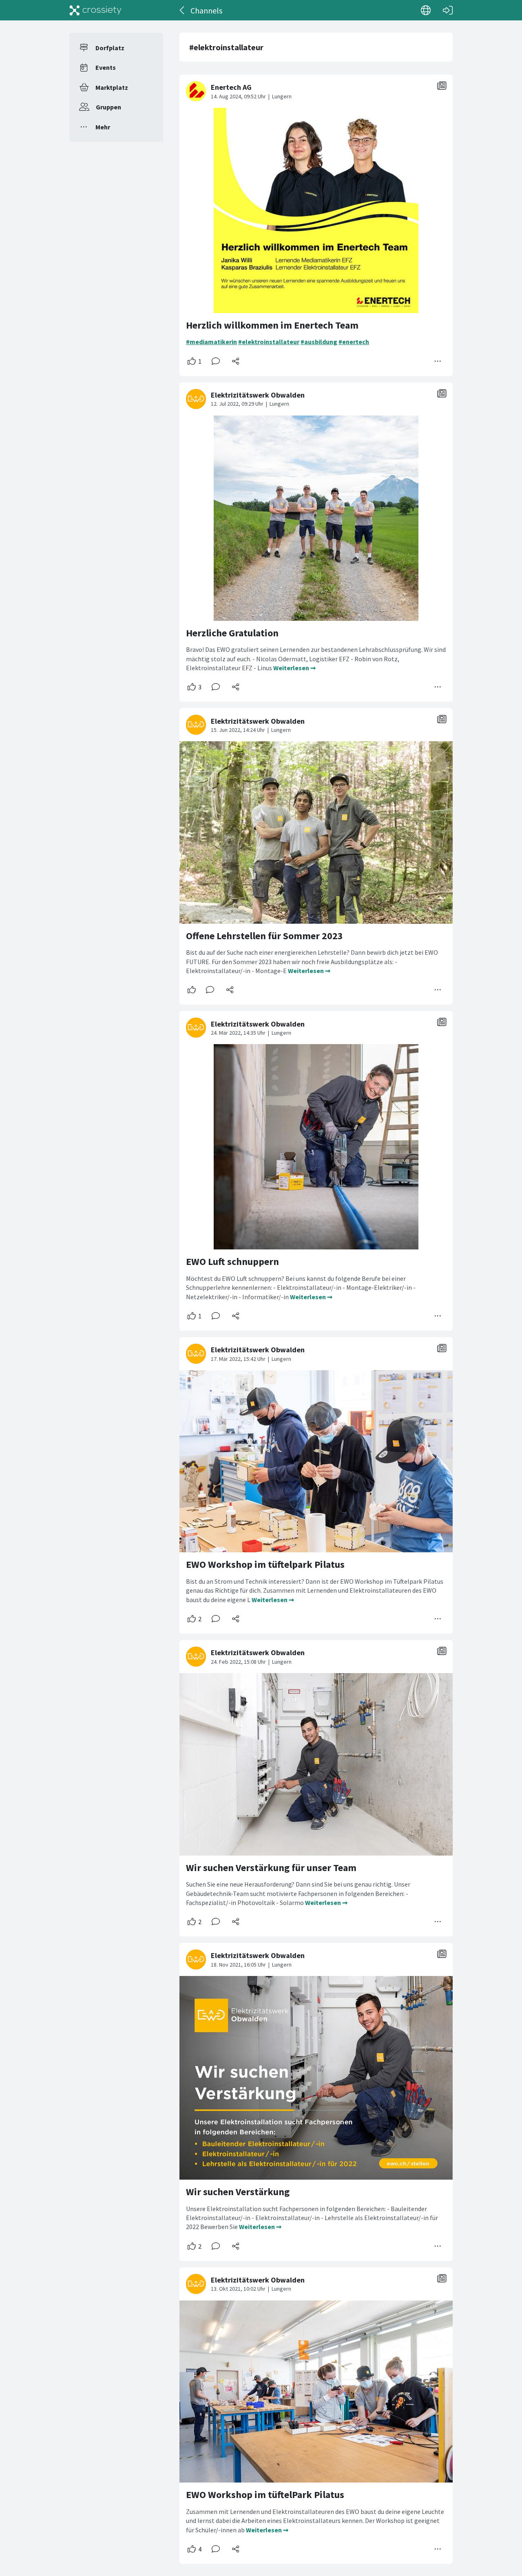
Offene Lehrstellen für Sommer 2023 (264, 936)
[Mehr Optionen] (438, 361)
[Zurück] (182, 10)
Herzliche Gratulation (232, 633)
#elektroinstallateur (269, 342)
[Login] (448, 10)
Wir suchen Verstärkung (238, 2192)
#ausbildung (319, 342)
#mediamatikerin (211, 342)
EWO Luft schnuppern (232, 1261)
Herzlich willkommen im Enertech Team (272, 325)
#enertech (354, 342)
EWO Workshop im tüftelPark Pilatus (265, 2495)
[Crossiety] (95, 10)
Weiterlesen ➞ (294, 668)
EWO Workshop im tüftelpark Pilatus (265, 1564)
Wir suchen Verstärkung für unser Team (271, 1868)
